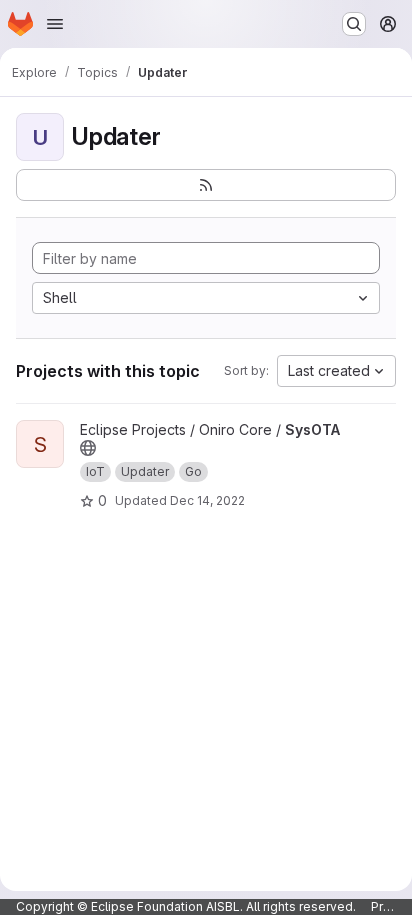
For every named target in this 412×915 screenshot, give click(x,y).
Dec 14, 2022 (207, 500)
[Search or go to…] (354, 24)
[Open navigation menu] (55, 24)
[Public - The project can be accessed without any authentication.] (88, 448)
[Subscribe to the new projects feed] (206, 185)
